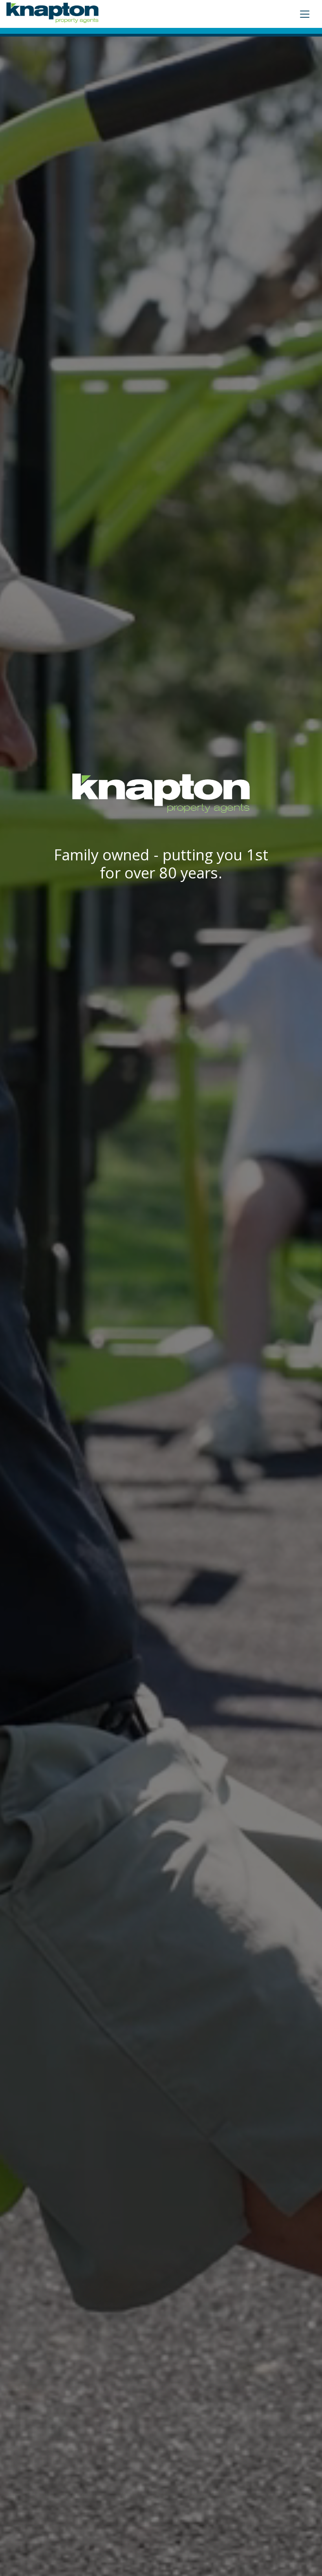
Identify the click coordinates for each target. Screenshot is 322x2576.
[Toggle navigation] (305, 14)
